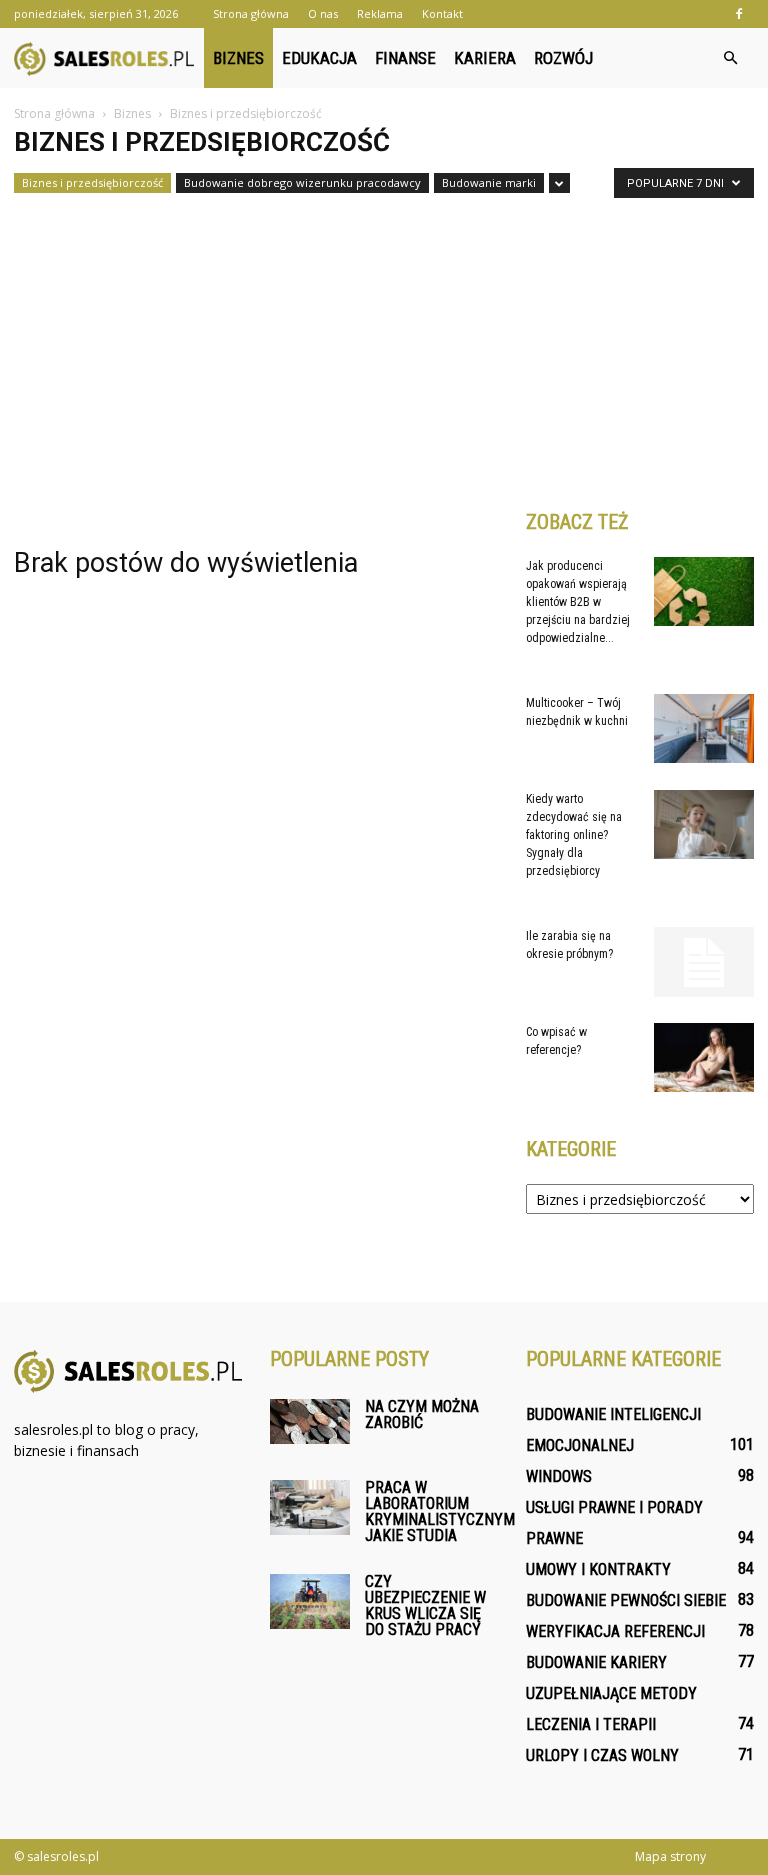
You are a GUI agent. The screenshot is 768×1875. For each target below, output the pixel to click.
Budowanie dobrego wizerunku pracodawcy (302, 182)
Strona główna (251, 13)
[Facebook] (739, 14)
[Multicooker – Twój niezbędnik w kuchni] (704, 728)
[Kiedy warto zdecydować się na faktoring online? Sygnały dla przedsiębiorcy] (704, 824)
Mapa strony (670, 1856)
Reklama (380, 13)
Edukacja (319, 58)
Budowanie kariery (596, 1662)
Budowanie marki (489, 182)
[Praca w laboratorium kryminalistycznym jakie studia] (310, 1507)
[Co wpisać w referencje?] (704, 1057)
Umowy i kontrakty (598, 1569)
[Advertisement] (384, 345)
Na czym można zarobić (422, 1414)
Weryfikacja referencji (615, 1631)
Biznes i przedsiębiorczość (92, 182)
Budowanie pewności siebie (626, 1600)
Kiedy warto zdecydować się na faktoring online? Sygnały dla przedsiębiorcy (574, 835)
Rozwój (563, 58)
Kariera (485, 58)
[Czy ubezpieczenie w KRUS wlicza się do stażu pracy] (310, 1601)
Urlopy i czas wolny (602, 1755)
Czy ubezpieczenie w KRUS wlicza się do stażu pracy (425, 1605)
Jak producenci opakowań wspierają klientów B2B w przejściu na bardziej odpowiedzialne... (578, 602)
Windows (559, 1476)
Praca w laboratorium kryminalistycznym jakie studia (440, 1511)
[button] (730, 58)
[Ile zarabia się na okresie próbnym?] (704, 962)
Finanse (405, 58)
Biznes (238, 58)
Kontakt (442, 13)
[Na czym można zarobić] (310, 1421)
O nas (323, 13)
